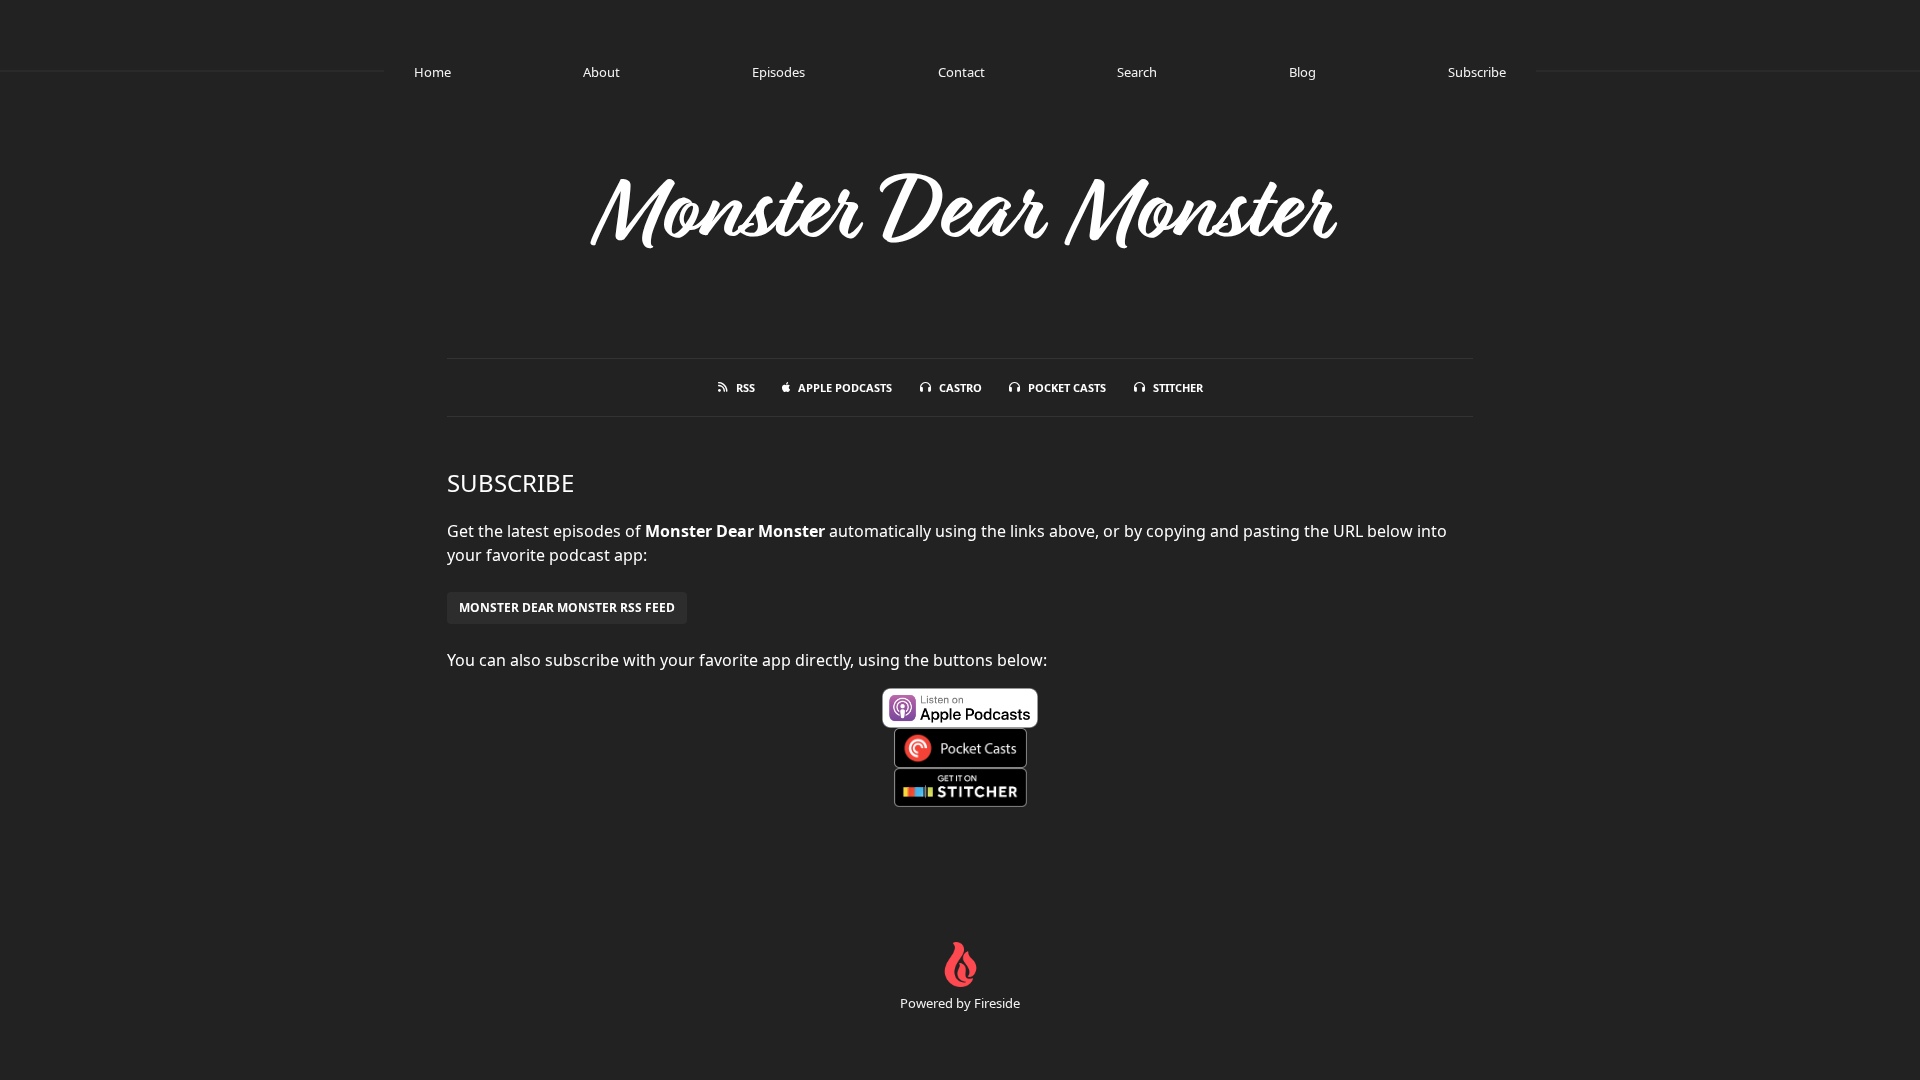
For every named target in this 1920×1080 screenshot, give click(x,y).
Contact (961, 72)
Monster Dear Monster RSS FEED (567, 607)
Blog (1302, 72)
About (601, 72)
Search (1137, 72)
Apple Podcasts (845, 387)
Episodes (778, 72)
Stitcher (1178, 387)
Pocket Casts (1067, 387)
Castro (960, 387)
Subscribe (1477, 72)
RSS (745, 387)
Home (432, 72)
